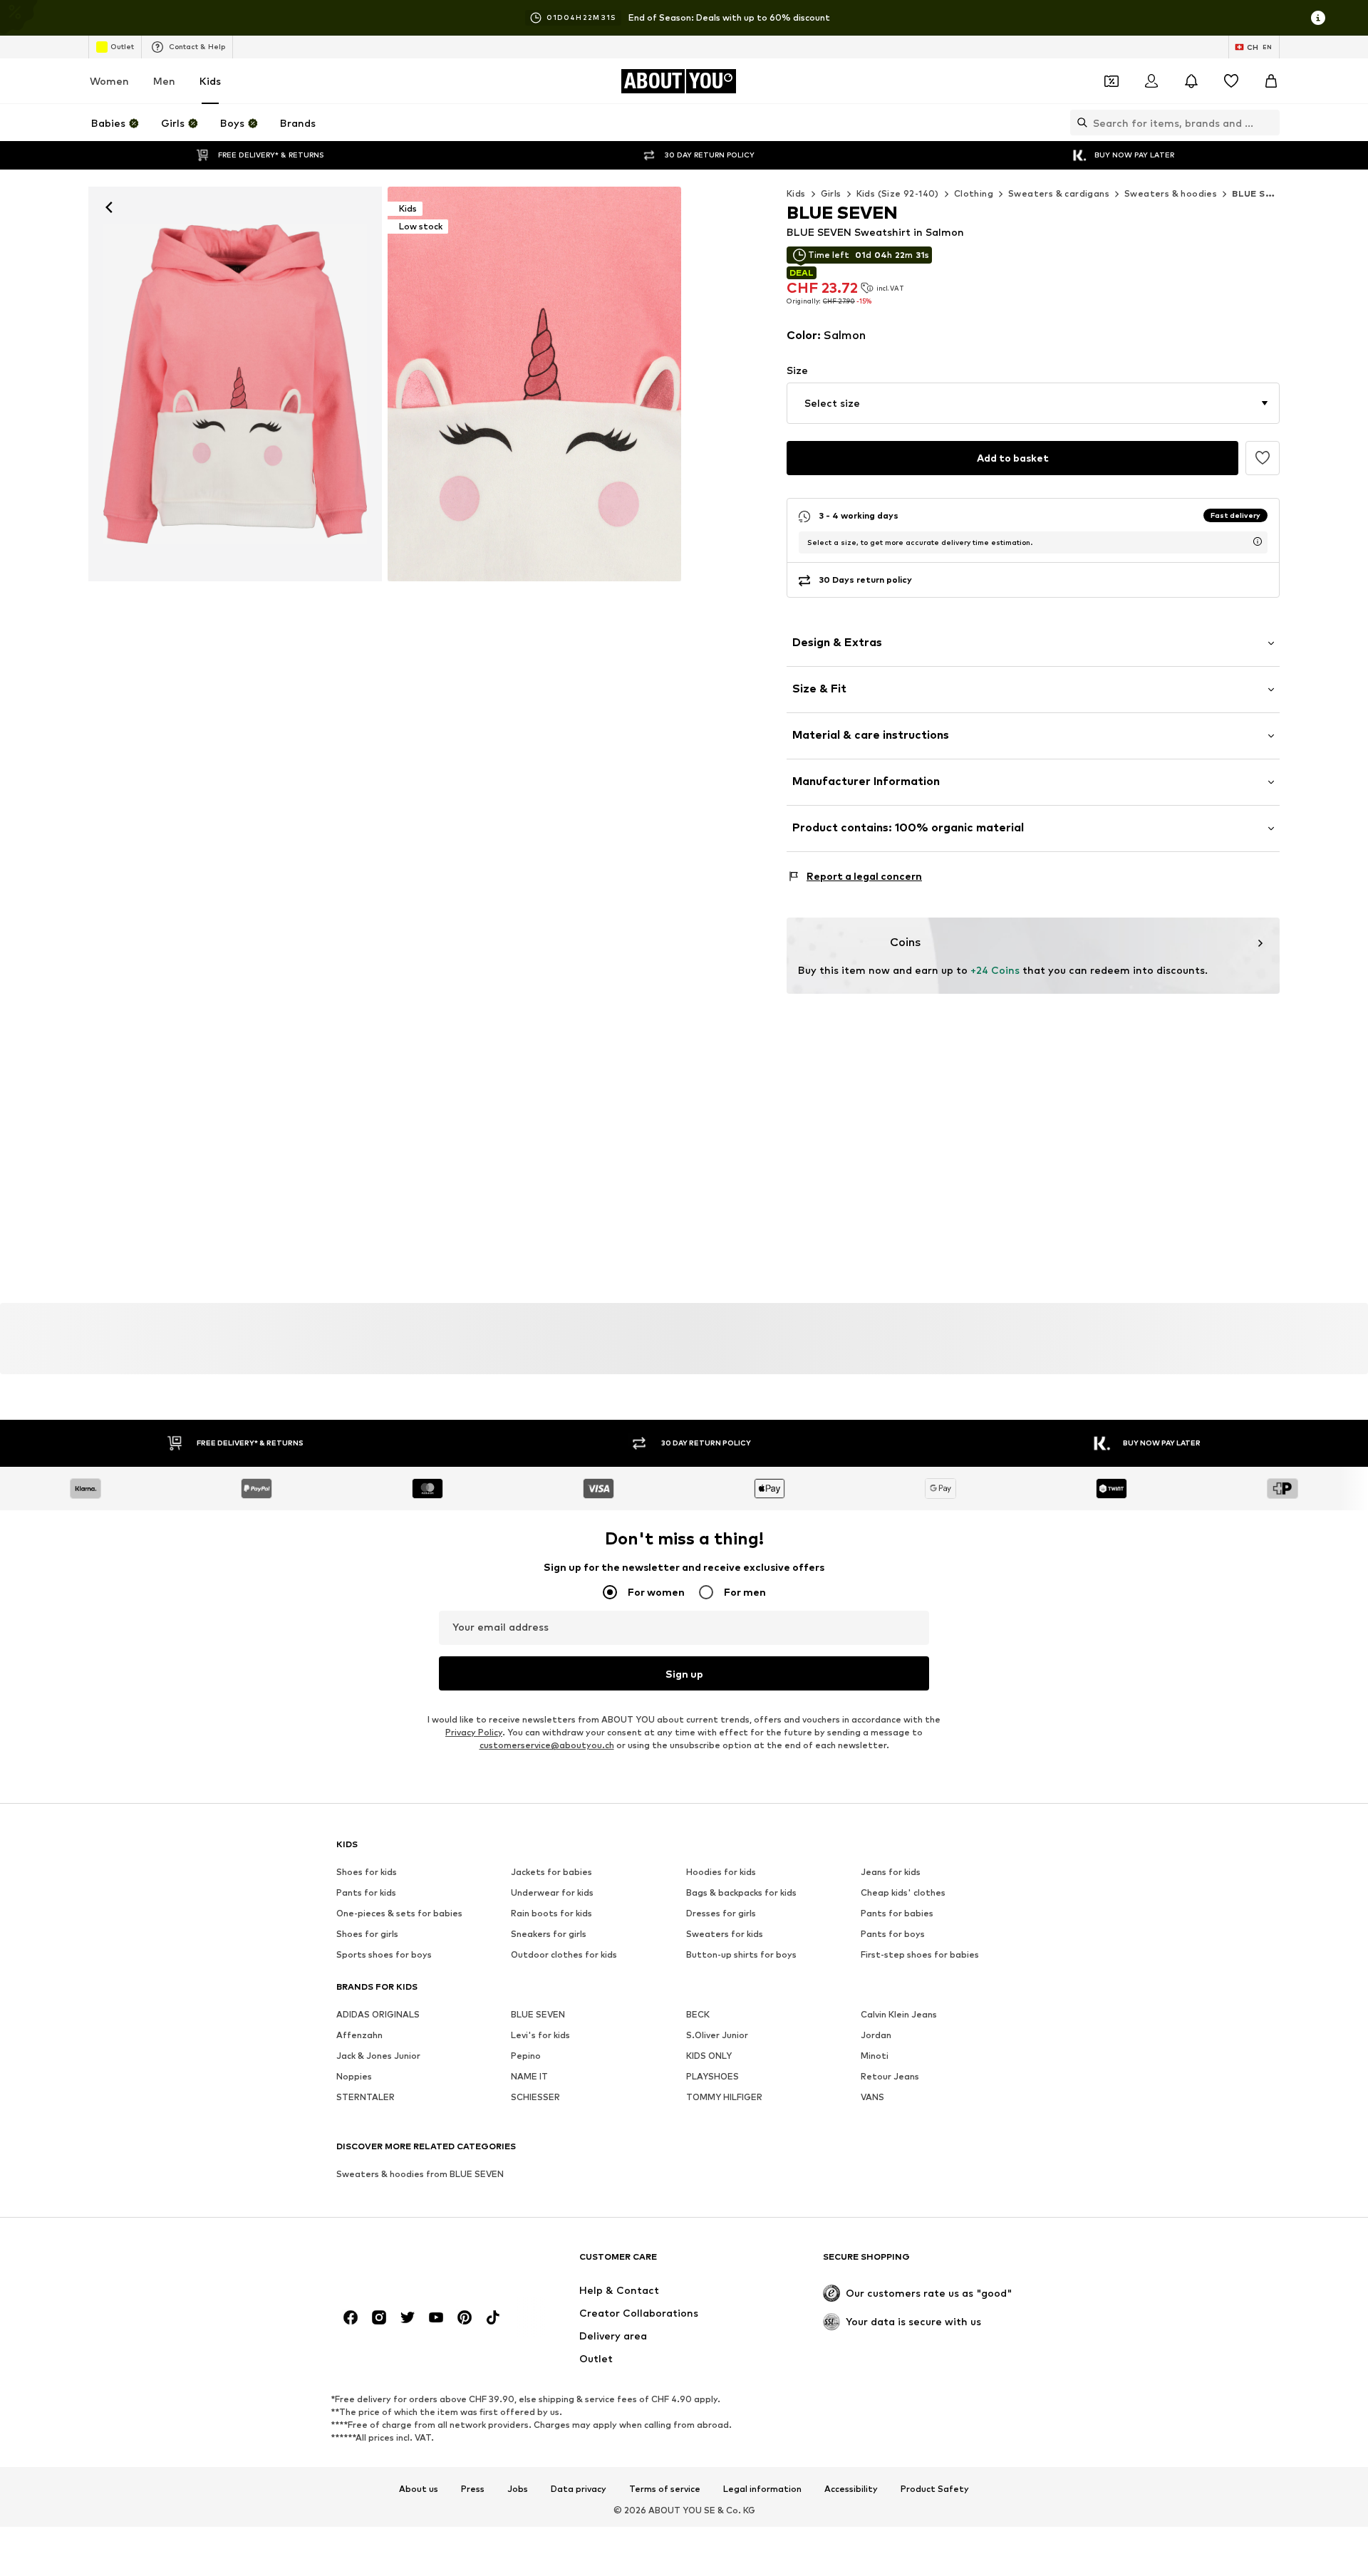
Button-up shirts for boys (741, 1954)
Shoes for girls (367, 1934)
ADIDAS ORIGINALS (378, 2014)
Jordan (876, 2035)
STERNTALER (366, 2097)
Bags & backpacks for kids (741, 1892)
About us (419, 2490)
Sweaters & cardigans (1059, 193)
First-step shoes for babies (920, 1954)
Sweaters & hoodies (1171, 193)
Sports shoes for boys (384, 1954)
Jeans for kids (891, 1872)
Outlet (122, 46)
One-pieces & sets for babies (399, 1913)
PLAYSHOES (712, 2076)
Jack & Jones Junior (378, 2056)
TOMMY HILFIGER (724, 2097)
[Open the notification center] (1191, 81)
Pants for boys (893, 1934)
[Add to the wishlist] (1263, 458)
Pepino (526, 2056)
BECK (698, 2014)
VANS (872, 2097)
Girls (831, 193)
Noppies (354, 2076)
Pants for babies (897, 1913)
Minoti (875, 2056)
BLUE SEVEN (538, 2014)
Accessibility (851, 2490)
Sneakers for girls (549, 1934)
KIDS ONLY (709, 2056)
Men (164, 81)
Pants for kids (366, 1892)
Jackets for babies (551, 1872)
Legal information (762, 2490)
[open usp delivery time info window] (1258, 541)
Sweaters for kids (725, 1934)
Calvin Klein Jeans (899, 2014)
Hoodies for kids (721, 1872)
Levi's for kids (540, 2035)
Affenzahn (359, 2035)
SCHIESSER (535, 2097)
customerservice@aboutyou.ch (547, 1745)
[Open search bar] (1079, 123)
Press (473, 2490)
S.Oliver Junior (717, 2035)
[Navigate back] (109, 207)
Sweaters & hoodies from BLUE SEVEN (420, 2174)
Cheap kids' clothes (903, 1892)
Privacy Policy (474, 1732)
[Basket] (1271, 81)
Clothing (974, 193)
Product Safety (935, 2490)
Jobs (518, 2490)
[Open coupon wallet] (1111, 81)
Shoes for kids (367, 1872)
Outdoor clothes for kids (564, 1954)
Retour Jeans (890, 2076)
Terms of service (665, 2490)
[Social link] (351, 2317)
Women (109, 81)
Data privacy (579, 2490)
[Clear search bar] (1269, 123)
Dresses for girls (721, 1913)
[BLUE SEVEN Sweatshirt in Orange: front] (235, 384)
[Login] (1151, 81)
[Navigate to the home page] (414, 2264)
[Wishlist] (1231, 81)
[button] (1033, 403)
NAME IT (529, 2076)
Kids (210, 81)
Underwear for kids (552, 1892)
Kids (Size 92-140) (898, 193)
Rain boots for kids (551, 1913)
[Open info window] (1318, 18)
